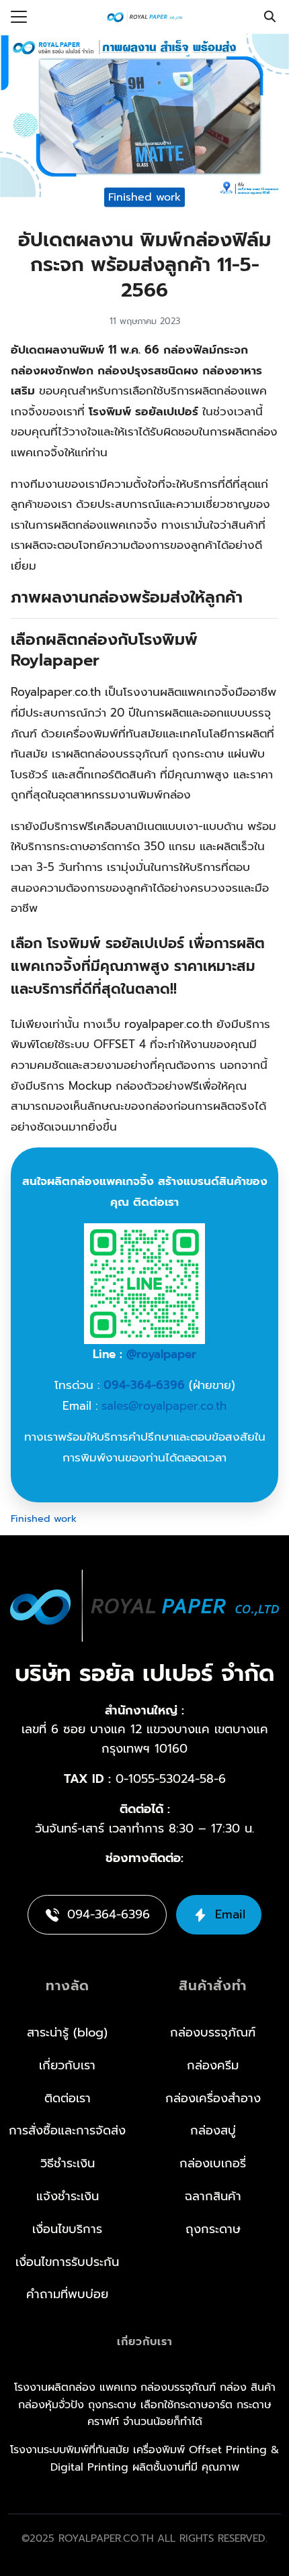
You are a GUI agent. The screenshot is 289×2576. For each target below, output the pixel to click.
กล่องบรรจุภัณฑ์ (213, 2032)
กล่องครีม (213, 2065)
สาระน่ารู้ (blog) (67, 2032)
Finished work (144, 197)
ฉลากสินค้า (213, 2196)
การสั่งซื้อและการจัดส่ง (67, 2130)
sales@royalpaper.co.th (164, 1406)
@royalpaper (161, 1354)
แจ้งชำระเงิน (68, 2196)
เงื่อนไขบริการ (67, 2229)
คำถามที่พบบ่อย (67, 2294)
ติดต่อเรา (68, 2098)
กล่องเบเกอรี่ (213, 2163)
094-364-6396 (144, 1385)
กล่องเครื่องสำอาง (213, 2098)
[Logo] (144, 17)
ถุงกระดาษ (213, 2229)
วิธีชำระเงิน (68, 2163)
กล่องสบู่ (213, 2130)
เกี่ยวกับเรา (67, 2065)
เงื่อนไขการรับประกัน (67, 2262)
